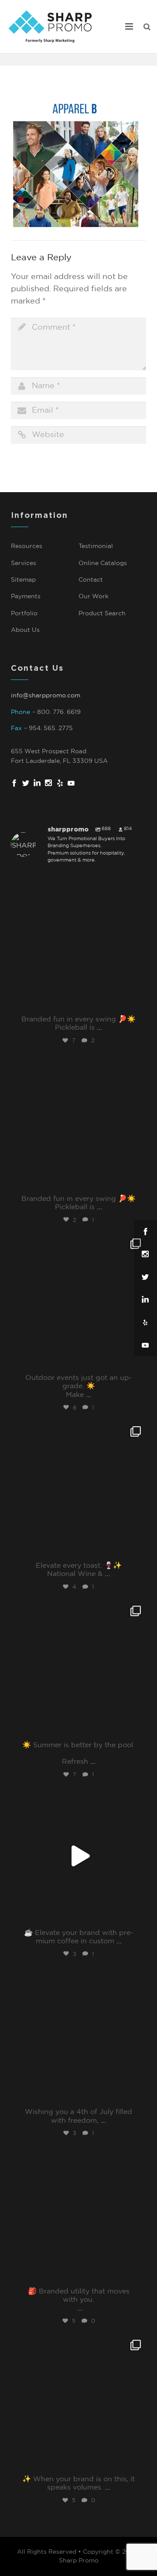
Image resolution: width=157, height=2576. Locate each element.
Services (24, 563)
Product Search (102, 614)
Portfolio (24, 614)
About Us (25, 630)
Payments (26, 597)
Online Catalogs (103, 563)
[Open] (78, 942)
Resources (27, 546)
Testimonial (96, 546)
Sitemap (23, 580)
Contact (91, 580)
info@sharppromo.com (46, 696)
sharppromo (77, 883)
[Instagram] (137, 1002)
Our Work (94, 597)
